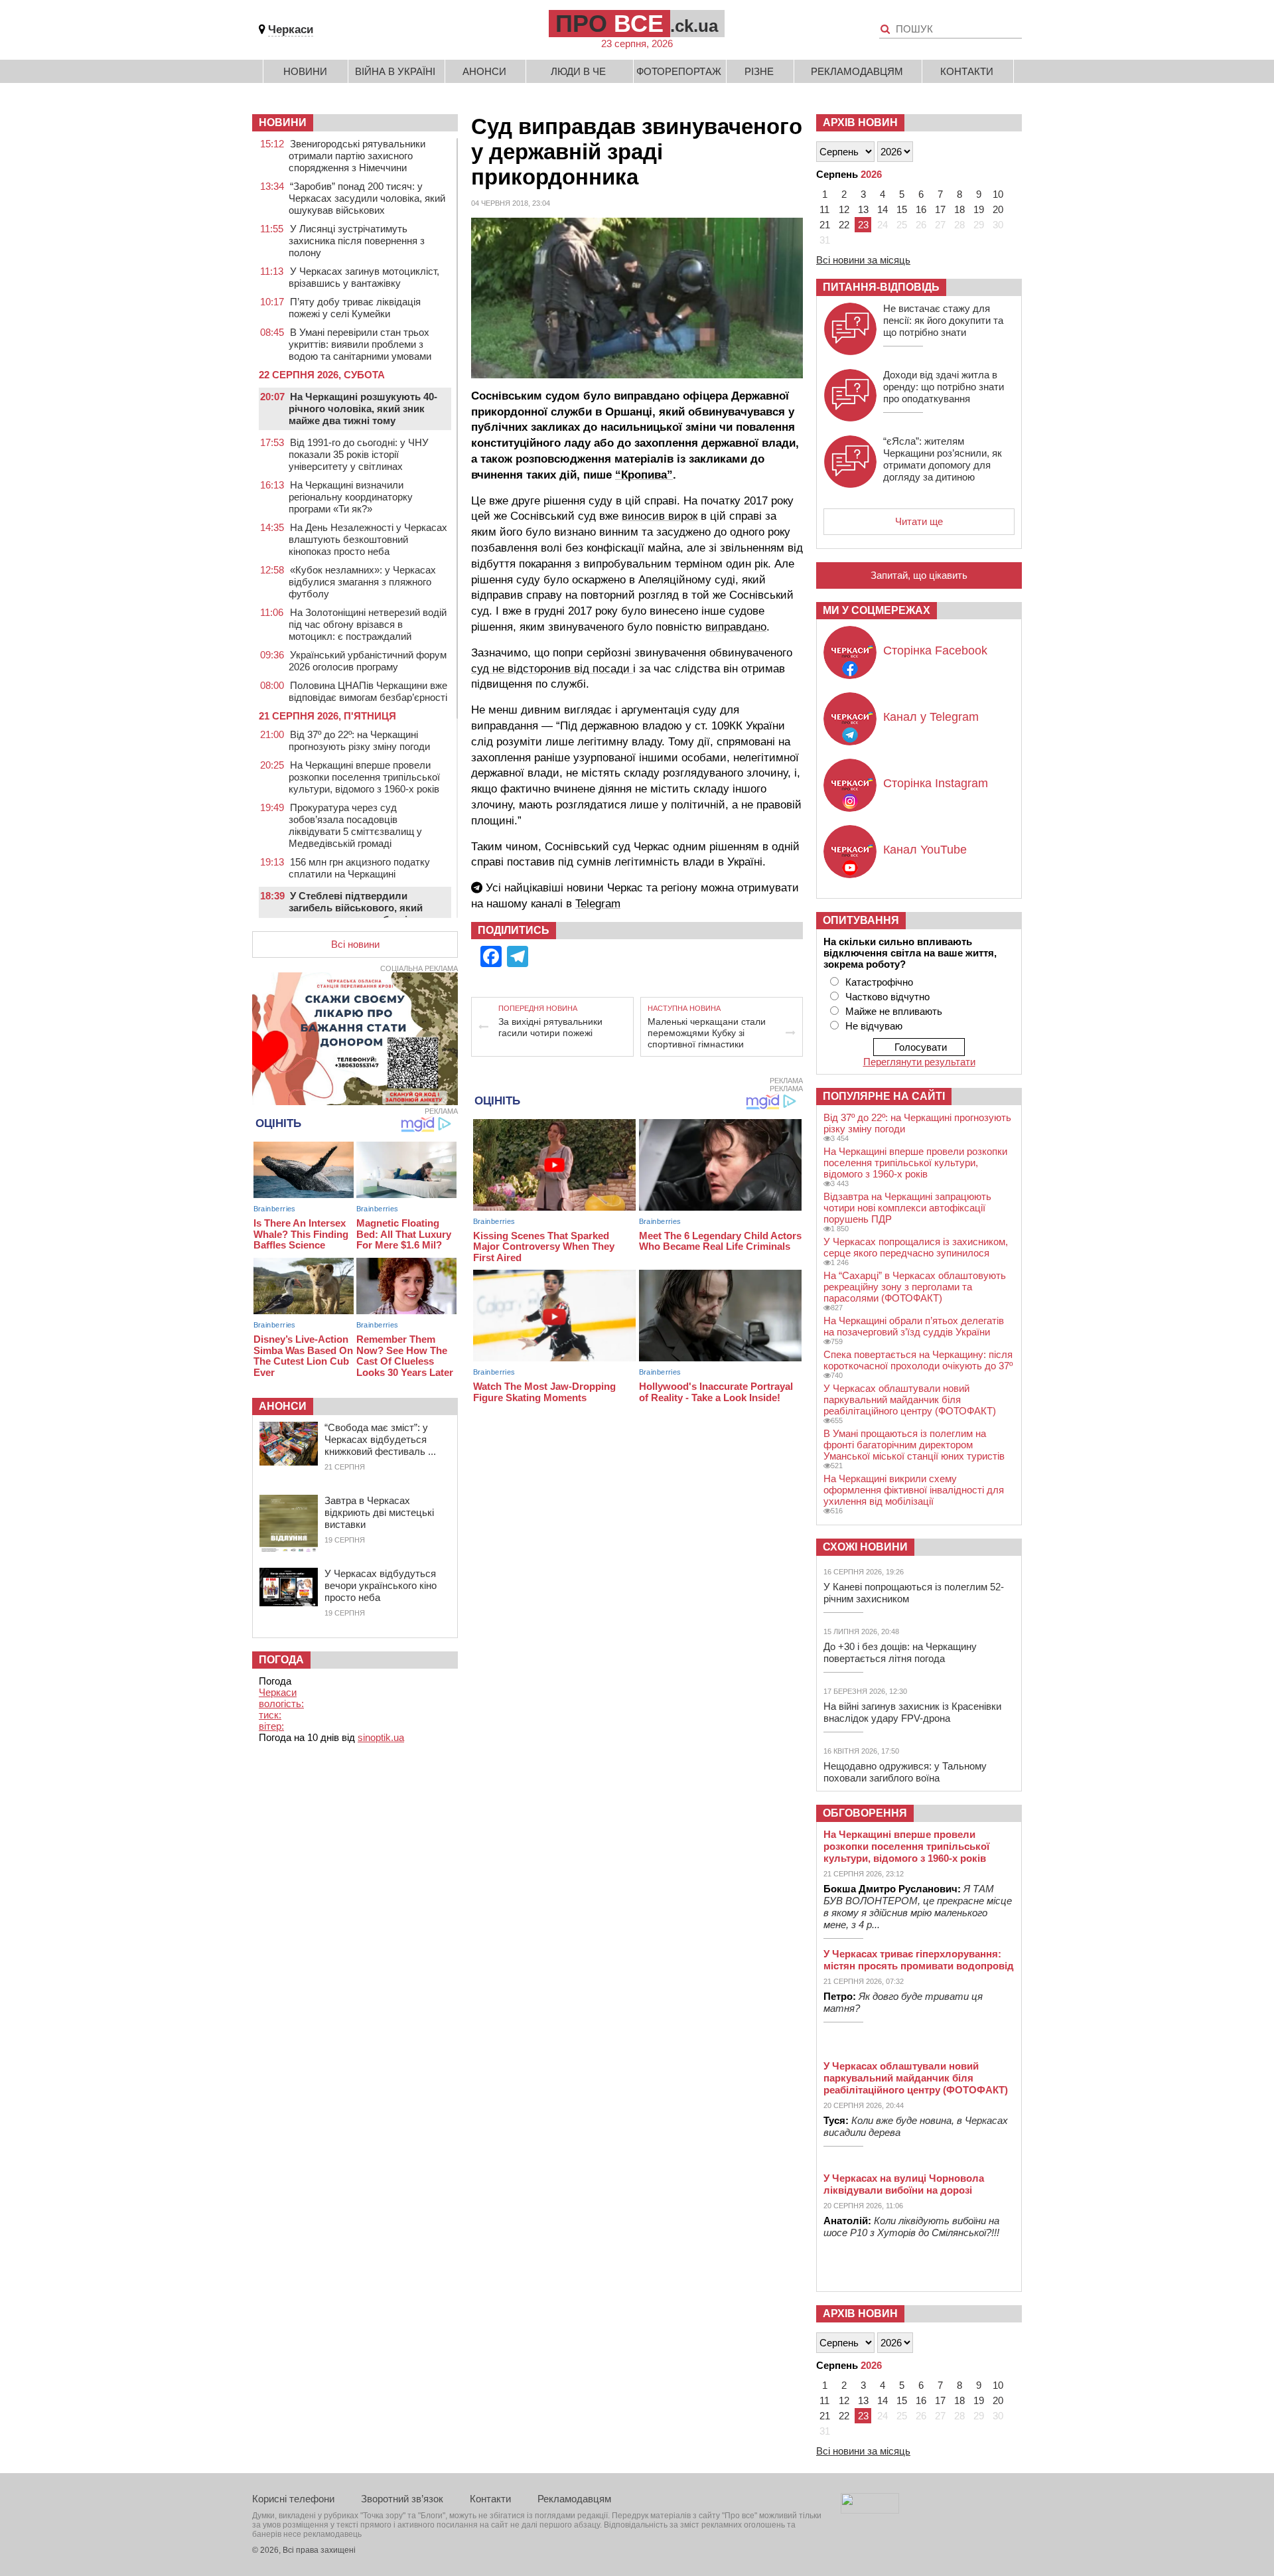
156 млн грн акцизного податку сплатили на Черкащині (359, 868)
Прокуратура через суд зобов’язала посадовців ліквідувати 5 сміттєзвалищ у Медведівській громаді (355, 825)
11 (824, 209)
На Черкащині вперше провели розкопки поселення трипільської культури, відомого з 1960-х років (364, 777)
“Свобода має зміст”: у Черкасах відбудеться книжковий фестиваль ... (380, 1439)
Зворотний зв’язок (402, 2499)
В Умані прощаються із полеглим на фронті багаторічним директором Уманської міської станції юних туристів (914, 1445)
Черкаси (291, 30)
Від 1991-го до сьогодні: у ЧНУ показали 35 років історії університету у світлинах (359, 454)
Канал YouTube (925, 850)
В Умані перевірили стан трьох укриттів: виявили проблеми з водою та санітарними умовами (360, 344)
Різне (759, 71)
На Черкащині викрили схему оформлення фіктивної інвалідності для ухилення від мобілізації (914, 1490)
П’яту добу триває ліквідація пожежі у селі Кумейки (355, 308)
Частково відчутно (887, 997)
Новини (305, 71)
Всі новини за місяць (863, 260)
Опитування (861, 920)
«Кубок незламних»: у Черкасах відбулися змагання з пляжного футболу (362, 582)
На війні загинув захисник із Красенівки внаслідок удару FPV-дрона (912, 1712)
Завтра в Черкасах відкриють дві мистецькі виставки (379, 1512)
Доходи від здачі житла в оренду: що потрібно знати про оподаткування (944, 387)
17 (940, 209)
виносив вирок (660, 516)
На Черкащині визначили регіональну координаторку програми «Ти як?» (351, 497)
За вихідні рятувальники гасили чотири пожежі (550, 1027)
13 (863, 209)
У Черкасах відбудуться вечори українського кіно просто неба (381, 1585)
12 (844, 209)
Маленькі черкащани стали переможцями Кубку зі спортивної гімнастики (707, 1033)
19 (979, 209)
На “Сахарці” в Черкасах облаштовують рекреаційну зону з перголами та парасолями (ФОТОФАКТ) (915, 1287)
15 (902, 209)
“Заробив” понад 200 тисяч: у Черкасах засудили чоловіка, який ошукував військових (367, 198)
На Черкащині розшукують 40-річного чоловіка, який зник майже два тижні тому (363, 409)
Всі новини (355, 944)
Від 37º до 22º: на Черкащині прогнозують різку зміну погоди (359, 740)
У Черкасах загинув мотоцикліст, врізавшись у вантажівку (364, 277)
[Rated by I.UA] (870, 2510)
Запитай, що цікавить (919, 575)
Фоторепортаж (679, 71)
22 (844, 225)
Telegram (598, 904)
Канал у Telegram (931, 717)
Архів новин (860, 122)
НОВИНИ (283, 122)
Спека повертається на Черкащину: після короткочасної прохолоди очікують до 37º (918, 1360)
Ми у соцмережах (877, 610)
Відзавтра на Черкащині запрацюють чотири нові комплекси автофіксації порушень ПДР (907, 1208)
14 (883, 209)
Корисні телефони (293, 2499)
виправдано (736, 627)
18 (959, 209)
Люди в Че (578, 71)
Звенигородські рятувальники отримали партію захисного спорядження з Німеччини (357, 156)
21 (825, 225)
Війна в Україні (395, 71)
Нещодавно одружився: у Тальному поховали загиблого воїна (905, 1772)
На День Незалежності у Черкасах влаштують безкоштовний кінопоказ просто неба (368, 539)
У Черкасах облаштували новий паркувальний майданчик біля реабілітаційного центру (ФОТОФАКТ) (910, 1400)
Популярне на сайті (884, 1096)
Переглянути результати (919, 1062)
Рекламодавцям (857, 71)
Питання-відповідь (881, 287)
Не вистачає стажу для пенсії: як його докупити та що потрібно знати (943, 320)
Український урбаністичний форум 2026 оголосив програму (368, 661)
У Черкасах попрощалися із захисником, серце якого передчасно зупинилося (916, 1247)
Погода (281, 1660)
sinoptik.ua (381, 1737)
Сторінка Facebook (935, 650)
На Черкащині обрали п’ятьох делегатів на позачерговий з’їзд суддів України (914, 1326)
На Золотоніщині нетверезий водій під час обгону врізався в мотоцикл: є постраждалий (368, 624)
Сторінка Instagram (936, 783)
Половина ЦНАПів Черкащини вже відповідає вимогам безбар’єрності (368, 691)
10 (998, 194)
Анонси (484, 71)
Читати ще (919, 521)
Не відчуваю (874, 1026)
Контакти (967, 71)
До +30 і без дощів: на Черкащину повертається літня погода (900, 1652)
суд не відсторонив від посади (552, 669)
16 (921, 209)
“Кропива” (644, 475)
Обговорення (865, 1813)
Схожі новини (865, 1547)
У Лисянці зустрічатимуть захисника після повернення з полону (357, 241)
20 (998, 209)
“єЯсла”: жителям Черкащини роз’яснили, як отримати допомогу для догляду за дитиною (943, 459)
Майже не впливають (894, 1011)
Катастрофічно (879, 982)
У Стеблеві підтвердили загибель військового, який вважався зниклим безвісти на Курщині (363, 914)
